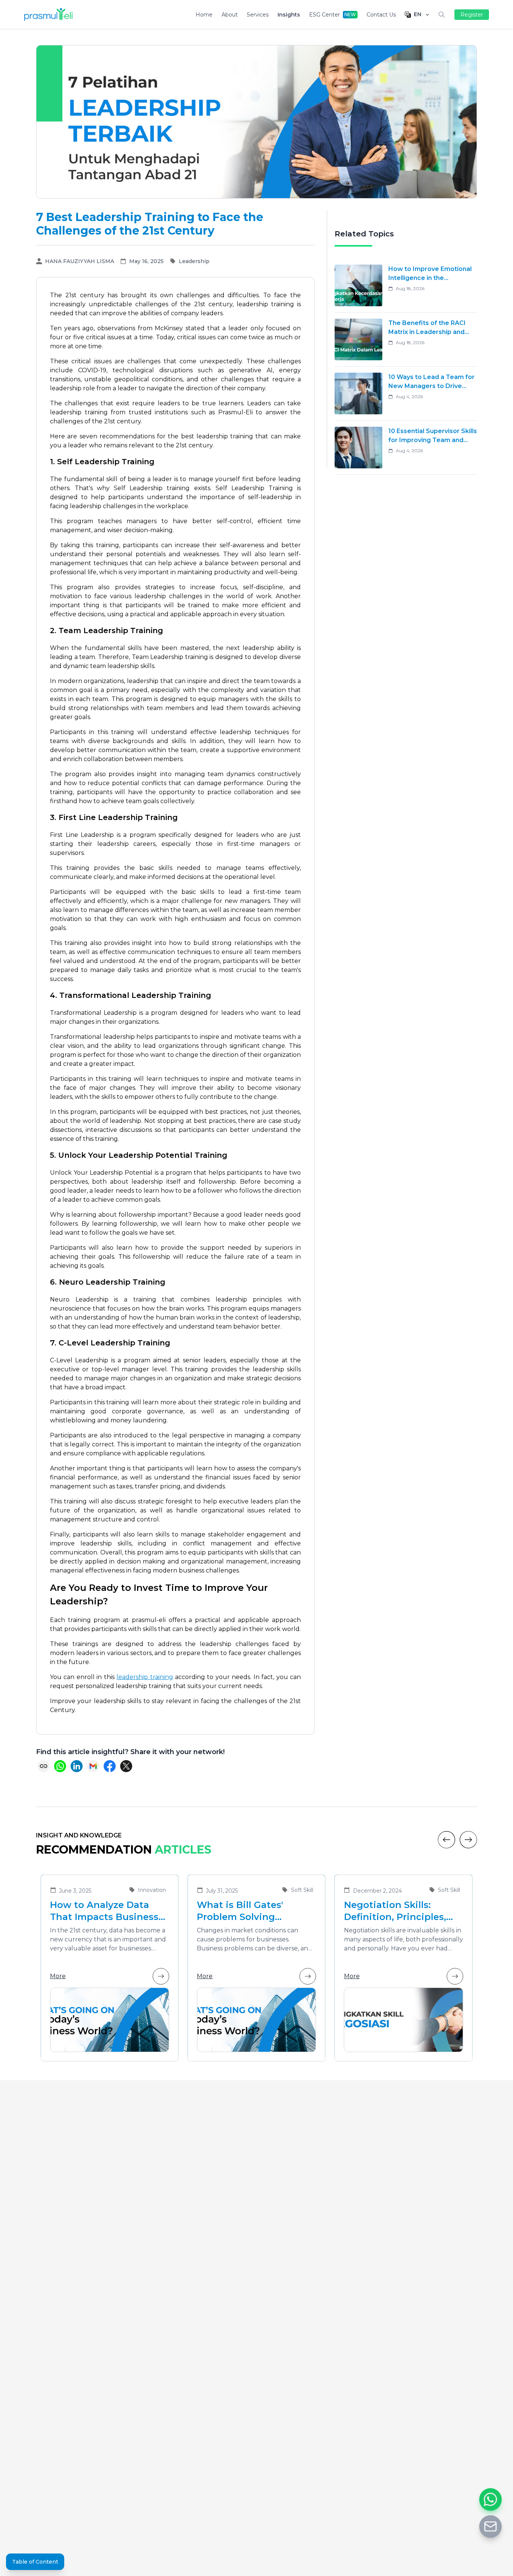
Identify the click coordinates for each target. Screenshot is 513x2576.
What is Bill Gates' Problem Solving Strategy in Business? (248, 1911)
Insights (289, 15)
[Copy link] (44, 1766)
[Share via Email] (93, 1766)
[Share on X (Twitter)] (126, 1766)
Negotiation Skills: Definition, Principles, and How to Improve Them (395, 1911)
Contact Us (381, 15)
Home (204, 15)
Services (258, 15)
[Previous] (447, 1840)
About (230, 15)
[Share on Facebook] (110, 1766)
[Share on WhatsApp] (60, 1766)
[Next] (468, 1840)
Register (472, 15)
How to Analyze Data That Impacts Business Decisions (104, 1911)
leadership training (145, 1677)
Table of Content (35, 2562)
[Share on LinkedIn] (77, 1766)
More (58, 1976)
